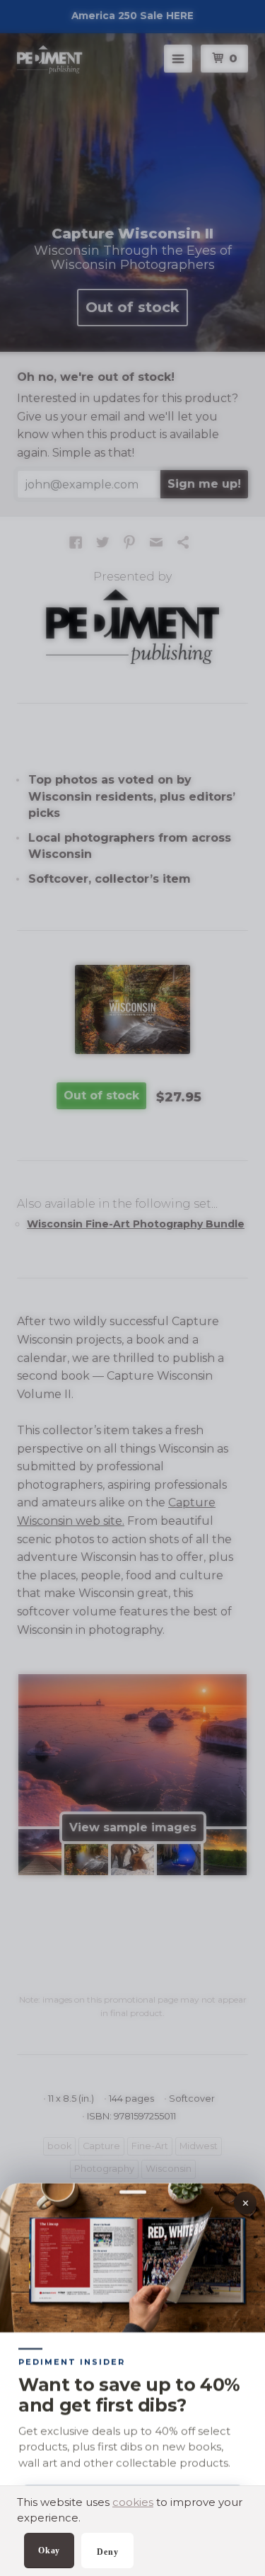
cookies (133, 2502)
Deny (107, 2552)
